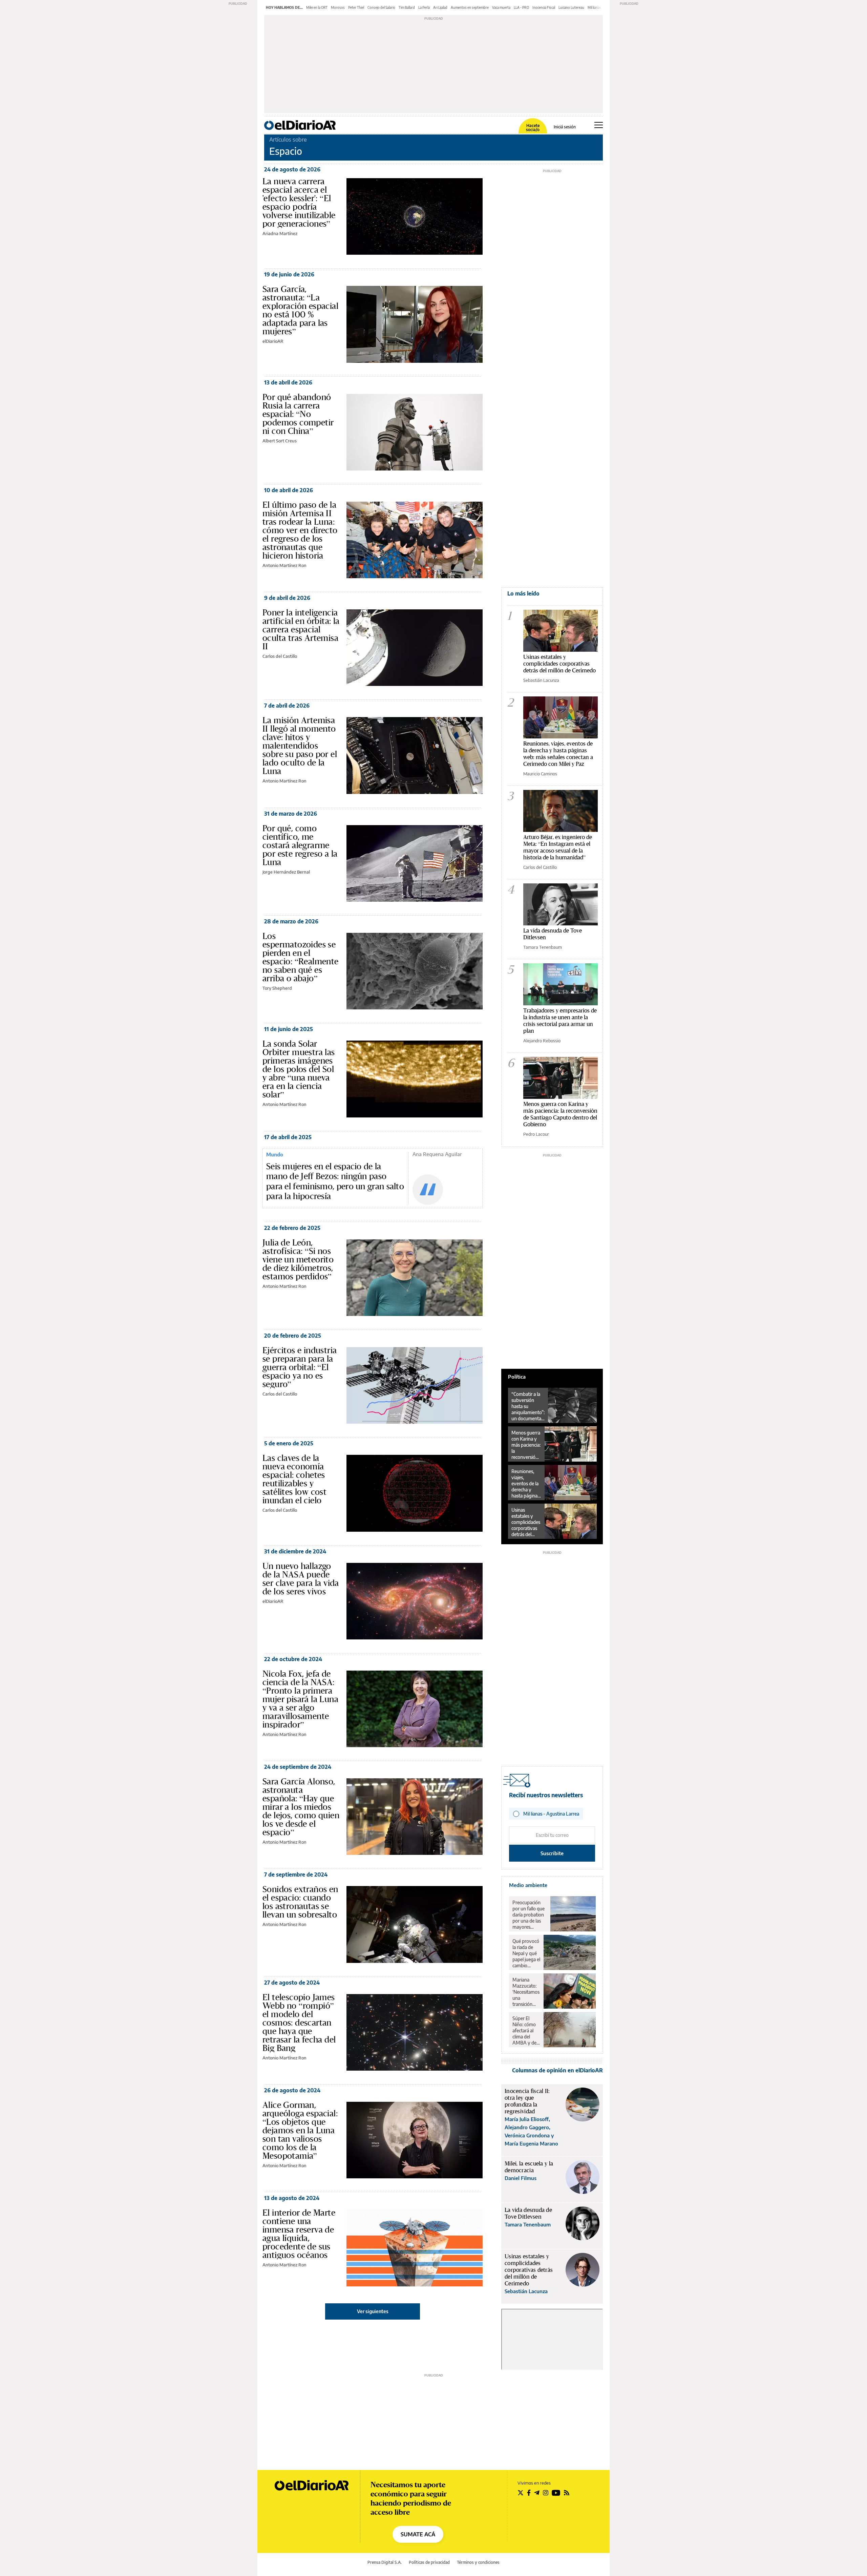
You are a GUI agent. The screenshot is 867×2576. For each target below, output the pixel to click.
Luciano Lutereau (571, 7)
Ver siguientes (373, 2311)
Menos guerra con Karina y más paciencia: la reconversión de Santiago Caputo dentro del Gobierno (560, 1114)
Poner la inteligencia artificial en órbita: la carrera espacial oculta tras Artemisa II (301, 629)
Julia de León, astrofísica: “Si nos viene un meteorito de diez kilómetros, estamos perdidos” (298, 1259)
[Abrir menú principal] (599, 125)
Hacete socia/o (533, 128)
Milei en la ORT (317, 7)
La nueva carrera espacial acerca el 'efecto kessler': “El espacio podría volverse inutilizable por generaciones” (299, 202)
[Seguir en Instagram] (546, 2493)
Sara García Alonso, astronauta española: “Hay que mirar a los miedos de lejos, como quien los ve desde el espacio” (301, 1807)
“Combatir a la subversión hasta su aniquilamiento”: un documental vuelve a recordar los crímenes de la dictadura (528, 1406)
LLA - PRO (521, 7)
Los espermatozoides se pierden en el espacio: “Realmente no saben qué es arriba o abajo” (301, 957)
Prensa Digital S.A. (385, 2562)
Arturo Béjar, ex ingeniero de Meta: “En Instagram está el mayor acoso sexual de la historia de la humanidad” (558, 847)
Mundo (275, 1154)
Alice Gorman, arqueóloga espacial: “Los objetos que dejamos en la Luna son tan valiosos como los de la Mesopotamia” (300, 2130)
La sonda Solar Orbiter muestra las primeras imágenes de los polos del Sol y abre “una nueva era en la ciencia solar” (299, 1069)
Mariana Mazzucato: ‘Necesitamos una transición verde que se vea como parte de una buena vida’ (526, 1992)
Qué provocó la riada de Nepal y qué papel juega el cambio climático (526, 1953)
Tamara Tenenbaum (543, 947)
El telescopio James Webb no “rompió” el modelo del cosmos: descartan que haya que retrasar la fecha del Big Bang (299, 2023)
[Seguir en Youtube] (556, 2493)
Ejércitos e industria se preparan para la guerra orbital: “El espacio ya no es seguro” (300, 1367)
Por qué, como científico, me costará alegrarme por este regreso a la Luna (300, 845)
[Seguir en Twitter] (521, 2493)
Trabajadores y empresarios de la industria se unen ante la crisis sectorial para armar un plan (560, 1020)
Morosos (338, 7)
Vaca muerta (501, 7)
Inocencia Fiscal (544, 7)
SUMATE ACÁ (418, 2534)
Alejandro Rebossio (542, 1041)
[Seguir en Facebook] (529, 2493)
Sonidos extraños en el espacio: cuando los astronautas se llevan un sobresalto (300, 1902)
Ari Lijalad (440, 7)
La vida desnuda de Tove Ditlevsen (553, 934)
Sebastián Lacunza (541, 680)
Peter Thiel (356, 7)
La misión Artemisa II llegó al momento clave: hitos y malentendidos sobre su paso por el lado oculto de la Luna (300, 746)
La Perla (424, 7)
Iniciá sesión (565, 127)
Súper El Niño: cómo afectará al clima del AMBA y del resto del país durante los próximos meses (526, 2031)
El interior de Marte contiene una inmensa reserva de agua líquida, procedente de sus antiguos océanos (299, 2234)
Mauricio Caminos (540, 774)
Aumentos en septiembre (470, 7)
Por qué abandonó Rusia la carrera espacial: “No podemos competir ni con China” (298, 414)
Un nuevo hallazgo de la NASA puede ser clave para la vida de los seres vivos (301, 1579)
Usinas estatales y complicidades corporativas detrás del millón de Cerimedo (559, 663)
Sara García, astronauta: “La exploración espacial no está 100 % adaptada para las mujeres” (300, 310)
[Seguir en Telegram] (537, 2493)
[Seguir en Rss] (567, 2493)
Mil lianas (594, 7)
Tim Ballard (407, 7)
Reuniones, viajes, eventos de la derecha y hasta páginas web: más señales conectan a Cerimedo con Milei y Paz (558, 753)
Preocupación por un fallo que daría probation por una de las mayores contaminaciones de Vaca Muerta (530, 1915)
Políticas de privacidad (429, 2562)
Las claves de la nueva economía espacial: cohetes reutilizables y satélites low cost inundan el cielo (294, 1479)
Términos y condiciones (478, 2562)
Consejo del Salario (381, 7)
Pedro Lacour (536, 1134)
